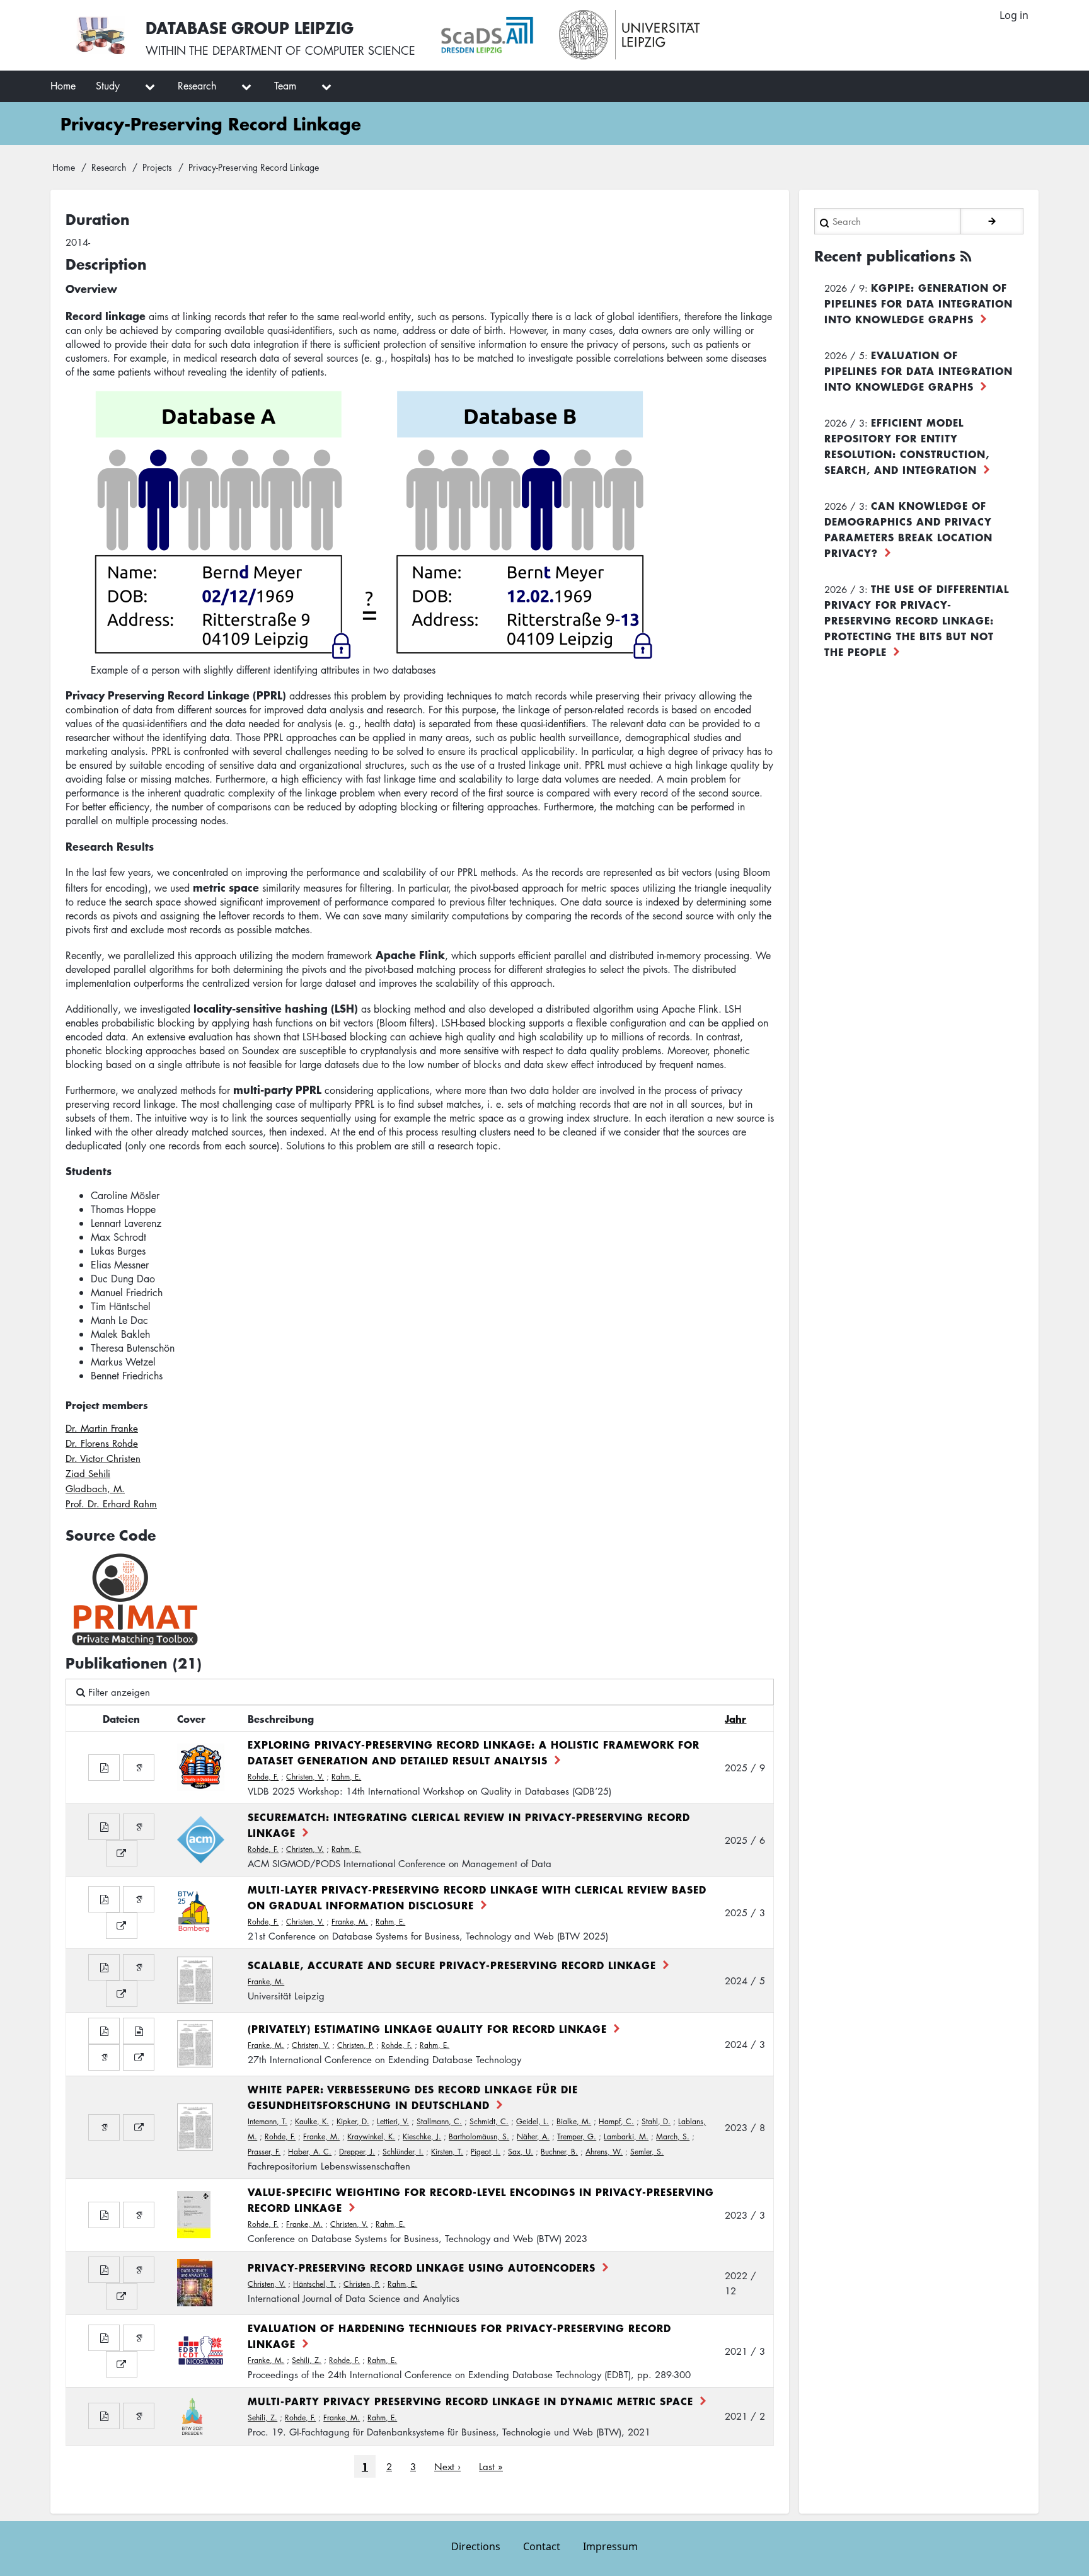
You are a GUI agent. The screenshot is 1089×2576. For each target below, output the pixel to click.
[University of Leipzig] (630, 35)
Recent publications (885, 256)
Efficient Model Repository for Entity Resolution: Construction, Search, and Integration (907, 446)
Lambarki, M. (626, 2136)
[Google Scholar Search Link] (139, 1768)
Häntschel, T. (314, 2284)
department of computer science (314, 50)
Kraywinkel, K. (371, 2136)
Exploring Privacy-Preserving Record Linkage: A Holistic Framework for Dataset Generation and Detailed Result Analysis (474, 1752)
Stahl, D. (656, 2121)
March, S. (673, 2136)
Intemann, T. (268, 2121)
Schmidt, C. (489, 2121)
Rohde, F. (263, 1777)
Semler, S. (647, 2152)
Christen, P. (355, 2045)
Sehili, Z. (307, 2360)
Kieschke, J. (422, 2136)
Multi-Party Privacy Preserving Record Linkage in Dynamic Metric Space (470, 2401)
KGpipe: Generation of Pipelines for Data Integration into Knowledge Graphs (919, 303)
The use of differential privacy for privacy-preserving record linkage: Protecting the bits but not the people (917, 620)
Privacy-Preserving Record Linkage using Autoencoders (422, 2267)
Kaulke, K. (312, 2121)
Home (64, 167)
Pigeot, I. (486, 2152)
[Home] (101, 35)
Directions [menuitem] (476, 2546)
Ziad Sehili (88, 1473)
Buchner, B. (559, 2152)
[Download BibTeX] (139, 2031)
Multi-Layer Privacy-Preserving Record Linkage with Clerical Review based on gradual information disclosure (477, 1897)
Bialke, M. (574, 2121)
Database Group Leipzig (250, 27)
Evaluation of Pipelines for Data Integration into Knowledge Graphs (919, 371)
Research (109, 167)
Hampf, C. (616, 2121)
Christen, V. (305, 1777)
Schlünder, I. (403, 2152)
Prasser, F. (264, 2152)
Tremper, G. (577, 2136)
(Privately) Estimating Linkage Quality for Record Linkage (427, 2028)
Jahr (735, 1718)
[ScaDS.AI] (487, 35)
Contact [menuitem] (542, 2546)
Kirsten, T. (447, 2152)
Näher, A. (533, 2136)
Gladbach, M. (95, 1488)
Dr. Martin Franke (102, 1428)
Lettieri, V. (393, 2121)
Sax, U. (521, 2152)
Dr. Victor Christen (103, 1458)
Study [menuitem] (108, 86)
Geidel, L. (533, 2121)
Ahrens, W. (604, 2152)
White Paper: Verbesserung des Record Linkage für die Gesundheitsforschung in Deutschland (413, 2097)
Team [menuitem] (285, 86)
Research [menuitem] (197, 86)
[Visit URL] (122, 1853)
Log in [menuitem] (1014, 15)
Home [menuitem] (63, 86)
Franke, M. (350, 1922)
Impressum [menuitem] (610, 2546)
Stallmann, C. (439, 2121)
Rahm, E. (346, 1777)
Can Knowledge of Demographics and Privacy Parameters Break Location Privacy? (908, 529)
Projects (157, 167)
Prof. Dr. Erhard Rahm (111, 1504)
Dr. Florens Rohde (102, 1443)
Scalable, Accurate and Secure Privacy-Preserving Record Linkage (452, 1965)
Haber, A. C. (310, 2152)
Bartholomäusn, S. (479, 2136)
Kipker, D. (353, 2121)
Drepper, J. (357, 2152)
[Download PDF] (104, 1768)
